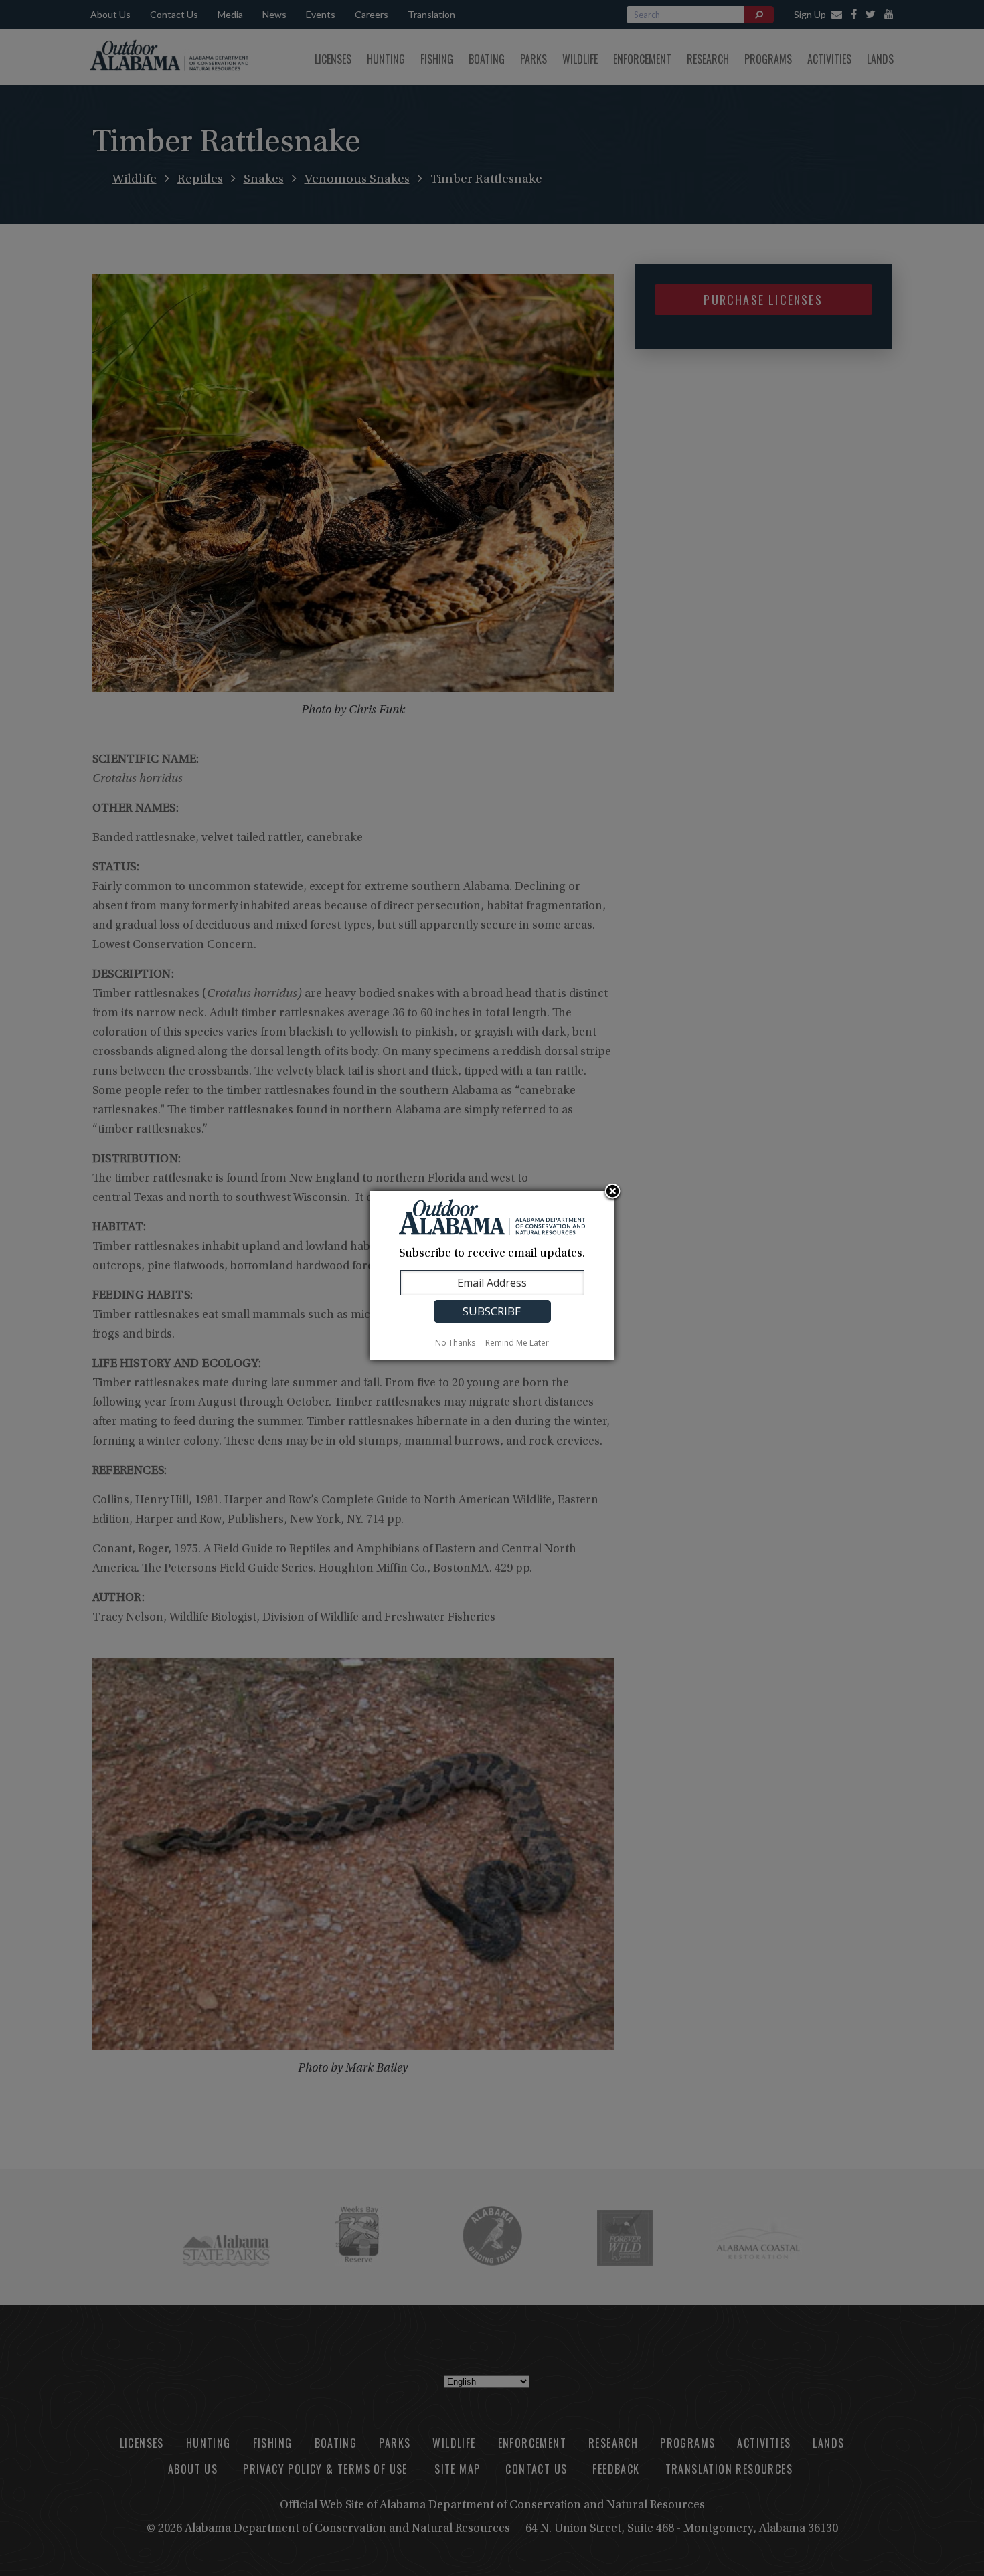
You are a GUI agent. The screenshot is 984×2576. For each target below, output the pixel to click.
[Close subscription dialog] (612, 1192)
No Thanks (455, 1343)
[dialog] (492, 1275)
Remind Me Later (517, 1343)
